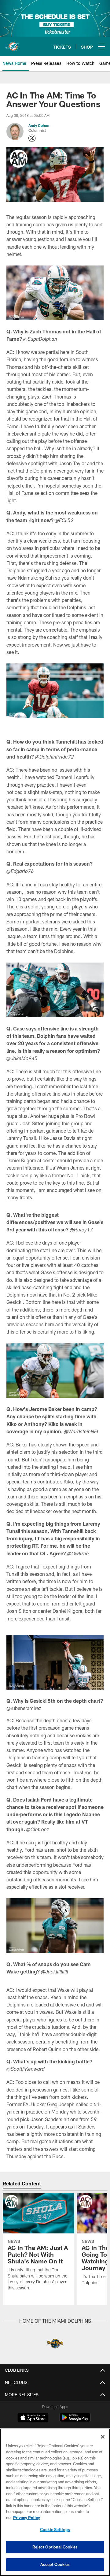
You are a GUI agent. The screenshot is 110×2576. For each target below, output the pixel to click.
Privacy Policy (27, 2518)
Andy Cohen (39, 125)
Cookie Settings (55, 2530)
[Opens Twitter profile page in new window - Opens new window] (32, 138)
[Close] (103, 2437)
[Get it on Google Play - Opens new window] (75, 2420)
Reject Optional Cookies (55, 2547)
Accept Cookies (55, 2564)
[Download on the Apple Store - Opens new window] (33, 2418)
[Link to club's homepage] (12, 44)
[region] (55, 2502)
